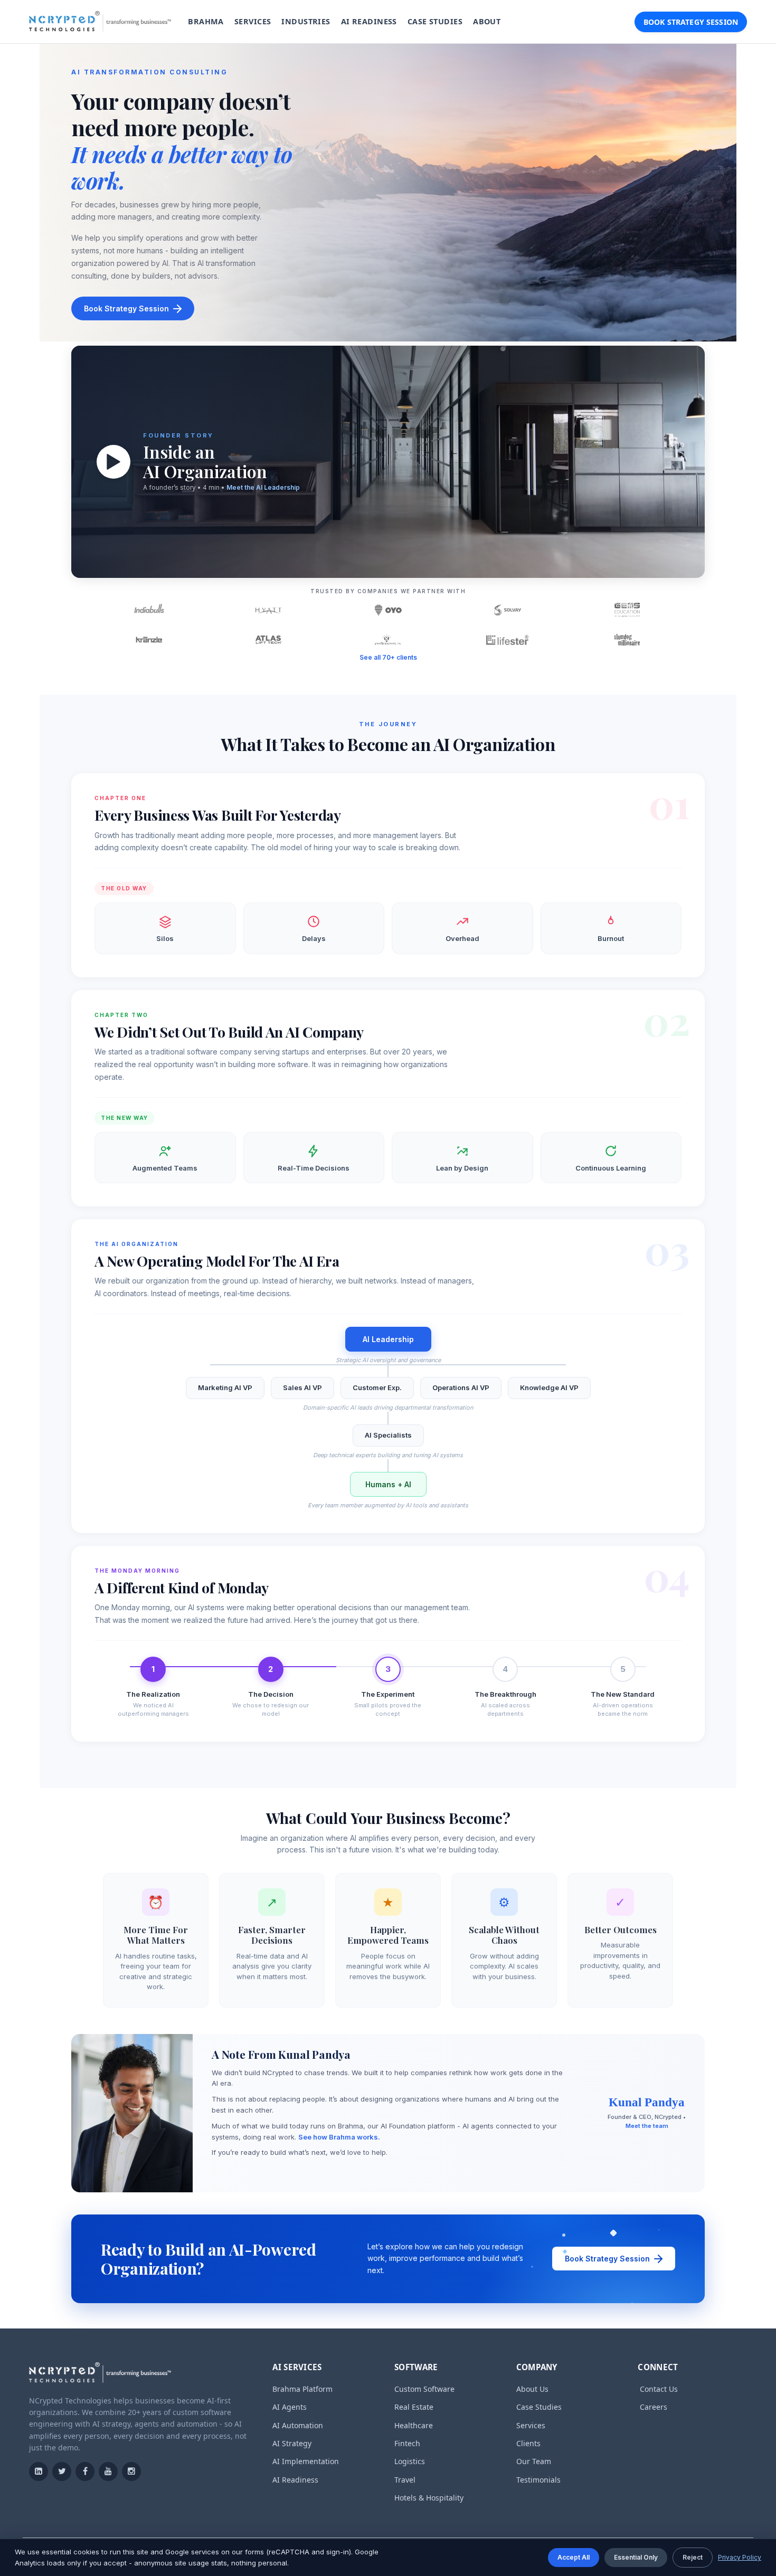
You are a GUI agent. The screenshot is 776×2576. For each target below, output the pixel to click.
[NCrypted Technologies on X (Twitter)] (62, 2472)
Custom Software (424, 2389)
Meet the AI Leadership (263, 487)
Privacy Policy (740, 2557)
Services (531, 2425)
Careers (654, 2407)
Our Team (534, 2461)
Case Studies (539, 2407)
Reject (693, 2557)
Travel (405, 2480)
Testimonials (538, 2480)
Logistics (410, 2461)
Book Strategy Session (126, 308)
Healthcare (414, 2425)
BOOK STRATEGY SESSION (691, 22)
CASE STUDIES (435, 21)
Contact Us (659, 2389)
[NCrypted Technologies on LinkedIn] (39, 2472)
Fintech (407, 2443)
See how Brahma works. (339, 2137)
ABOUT (487, 21)
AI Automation (298, 2425)
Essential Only (636, 2557)
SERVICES (253, 21)
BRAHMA (206, 21)
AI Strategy (292, 2443)
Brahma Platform (302, 2389)
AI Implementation (306, 2461)
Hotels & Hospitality (429, 2498)
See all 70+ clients (388, 657)
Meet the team (647, 2126)
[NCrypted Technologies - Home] (100, 22)
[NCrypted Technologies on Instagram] (131, 2472)
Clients (528, 2443)
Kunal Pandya (647, 2102)
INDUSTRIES (306, 21)
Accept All (574, 2557)
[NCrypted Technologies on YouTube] (108, 2472)
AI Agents (290, 2407)
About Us (532, 2389)
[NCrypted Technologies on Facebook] (85, 2472)
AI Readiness (295, 2480)
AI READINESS (369, 21)
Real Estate (414, 2407)
